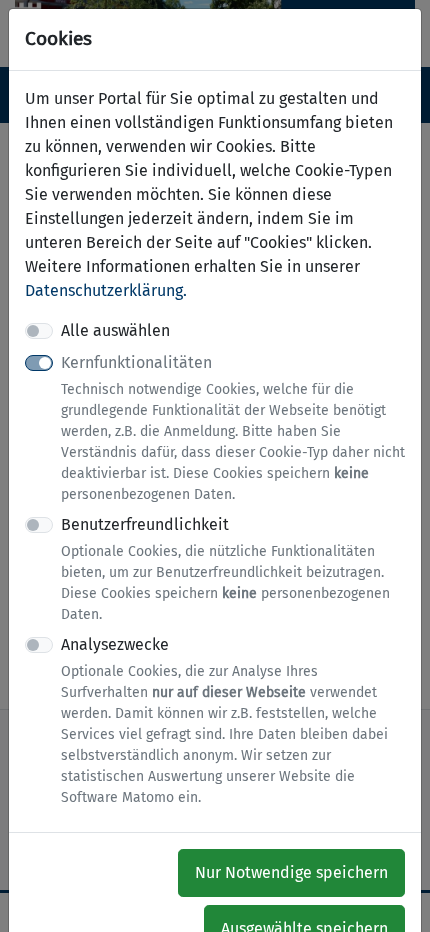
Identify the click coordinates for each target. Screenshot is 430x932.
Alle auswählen (115, 330)
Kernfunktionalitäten (233, 428)
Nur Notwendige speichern (291, 872)
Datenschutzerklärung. (106, 290)
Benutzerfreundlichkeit (225, 569)
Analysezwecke (224, 720)
